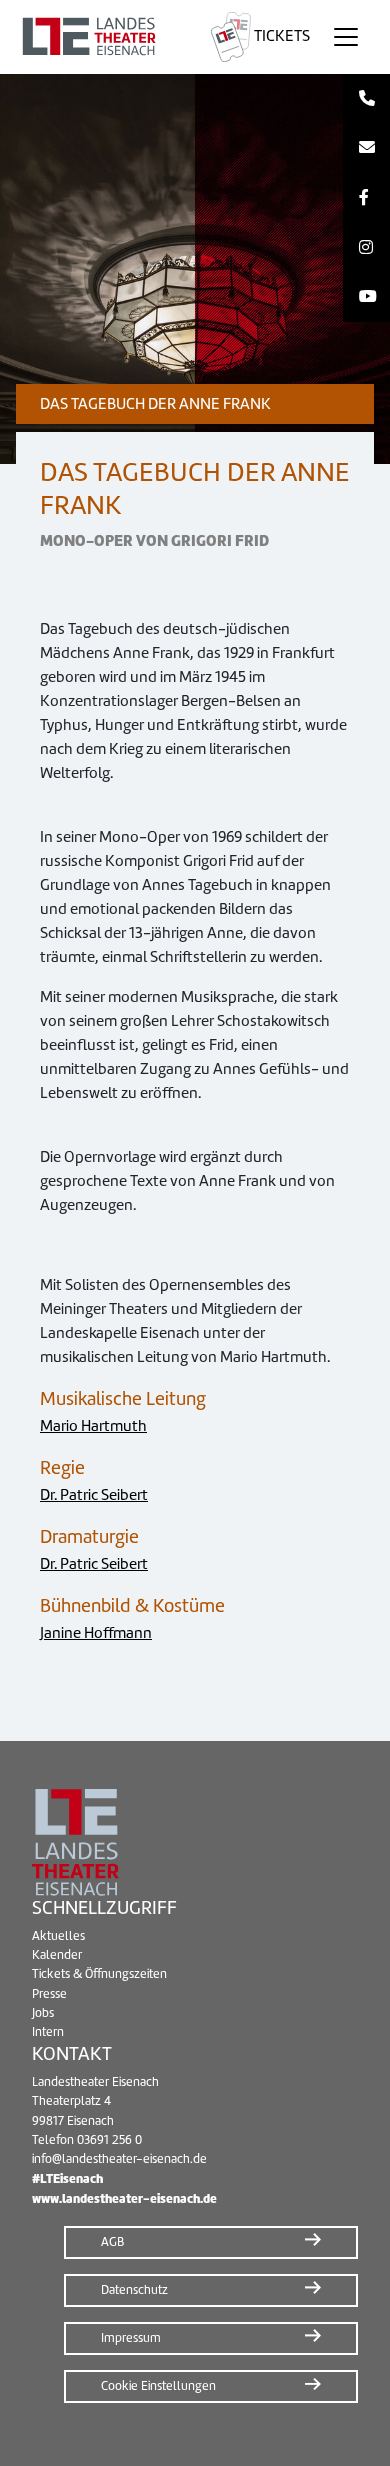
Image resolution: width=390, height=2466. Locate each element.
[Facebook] (366, 198)
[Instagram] (366, 248)
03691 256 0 (109, 2140)
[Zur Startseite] (101, 37)
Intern (48, 2032)
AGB (112, 2242)
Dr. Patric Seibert (94, 1495)
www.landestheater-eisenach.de (124, 2198)
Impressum (131, 2338)
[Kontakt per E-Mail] (366, 149)
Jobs (43, 2013)
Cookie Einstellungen (158, 2386)
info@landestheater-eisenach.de (119, 2159)
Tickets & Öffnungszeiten (99, 1974)
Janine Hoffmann (96, 1633)
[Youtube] (366, 297)
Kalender (57, 1955)
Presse (49, 1994)
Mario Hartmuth (93, 1426)
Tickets (280, 36)
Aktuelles (58, 1936)
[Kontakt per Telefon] (366, 99)
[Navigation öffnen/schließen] (346, 37)
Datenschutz (134, 2290)
